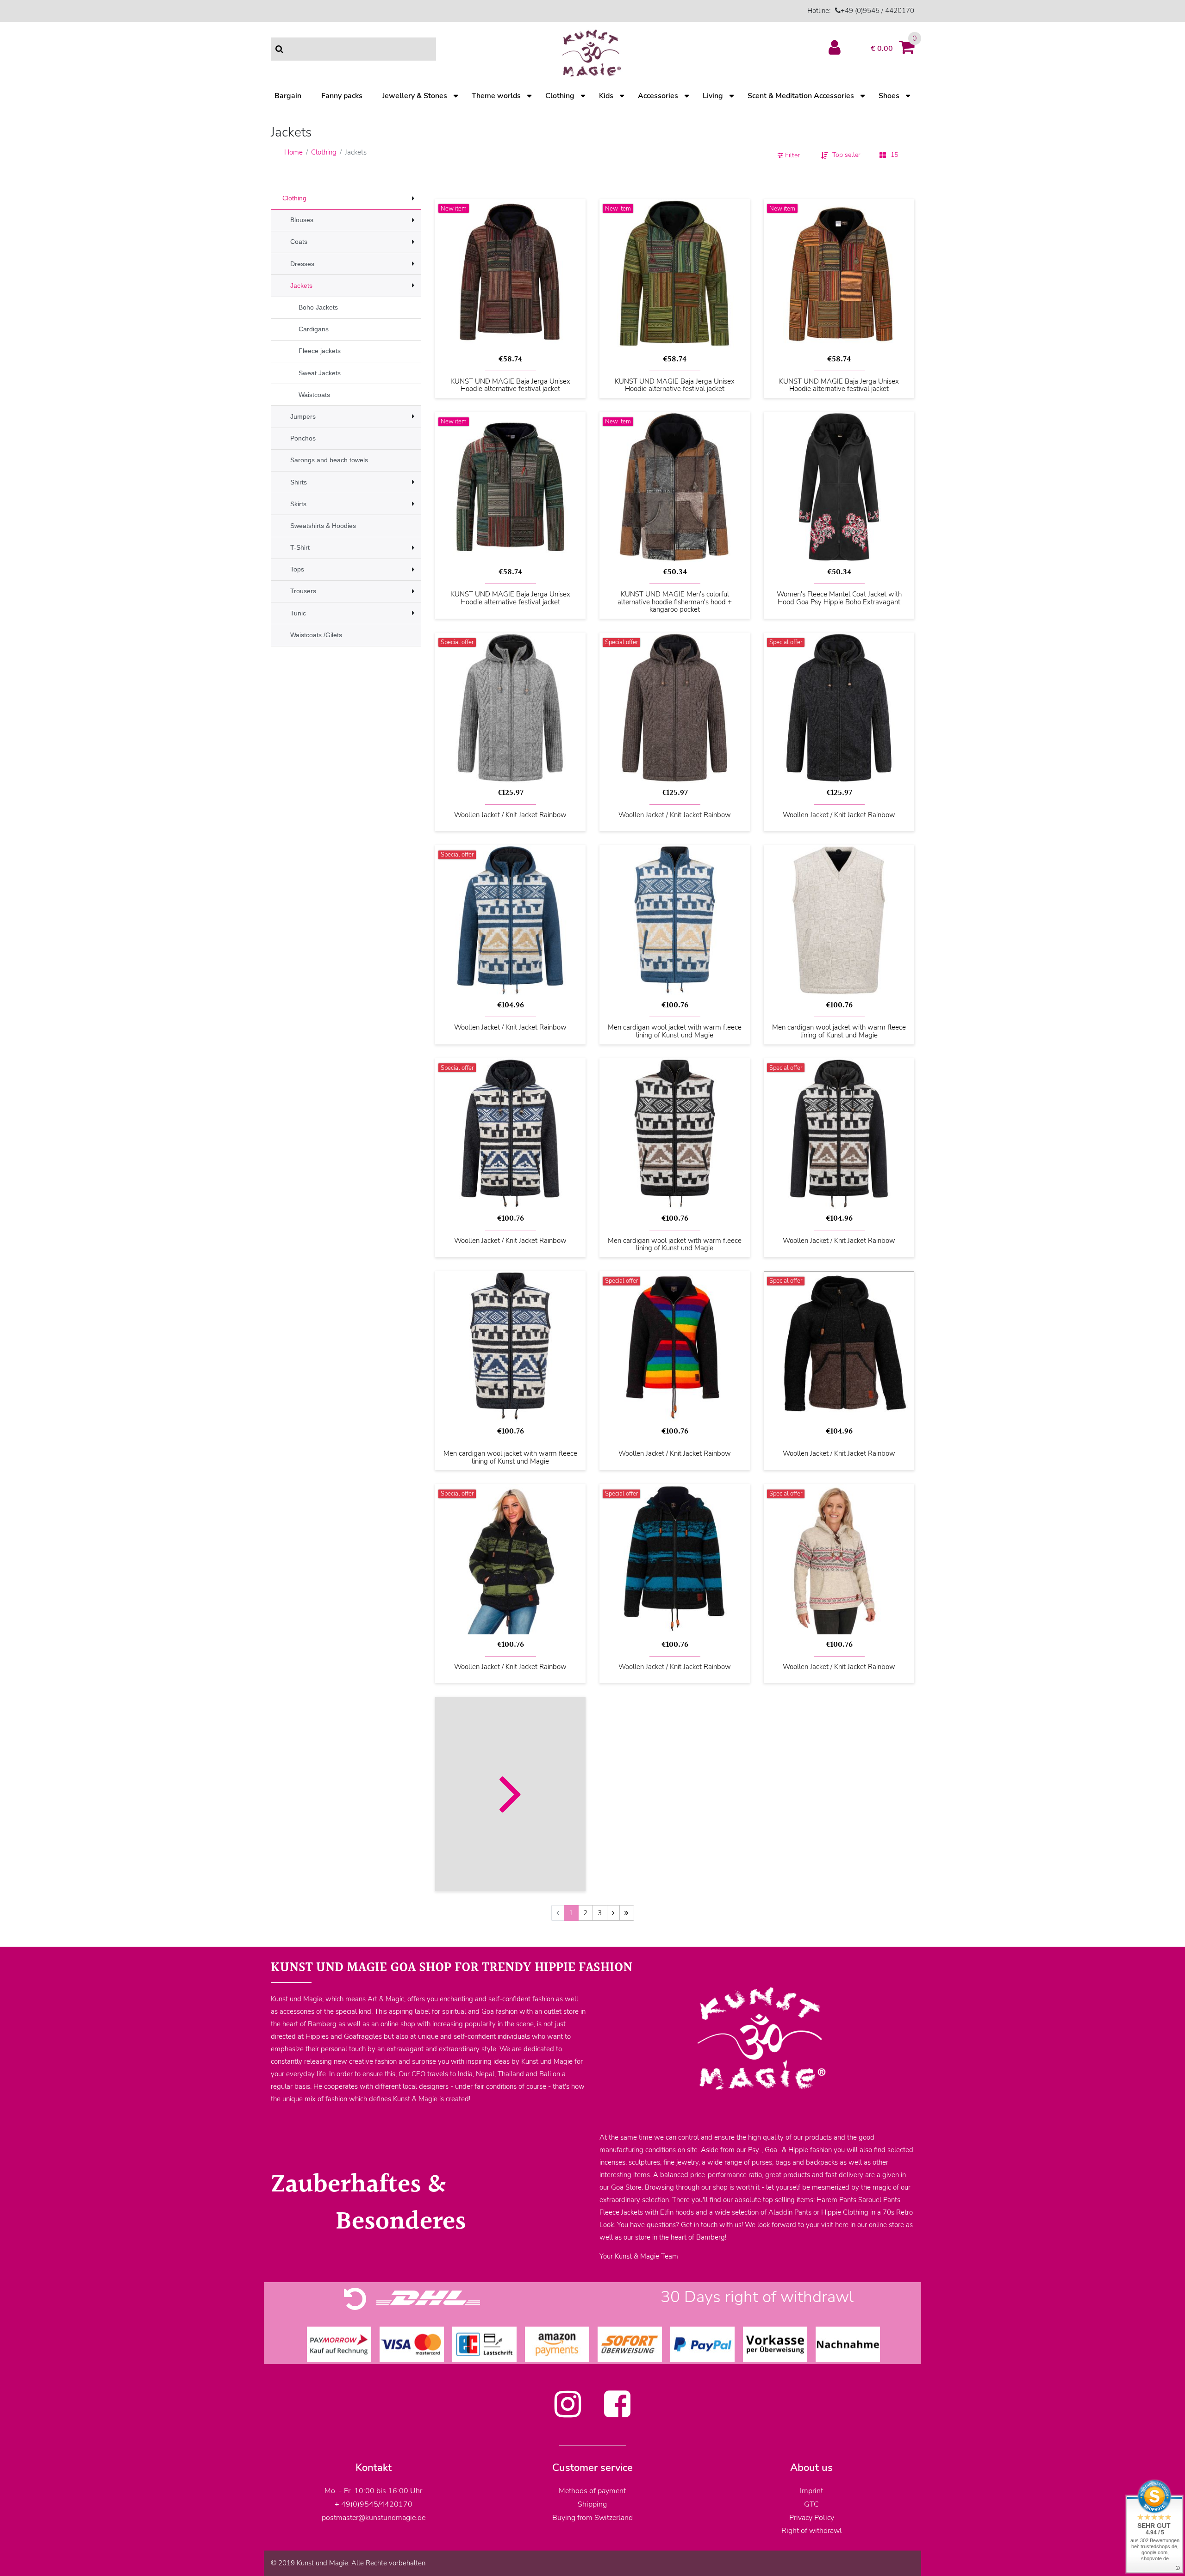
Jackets (301, 286)
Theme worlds (496, 96)
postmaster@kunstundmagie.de (374, 2518)
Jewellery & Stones (415, 96)
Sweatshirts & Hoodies (323, 526)
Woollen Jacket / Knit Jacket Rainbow (510, 815)
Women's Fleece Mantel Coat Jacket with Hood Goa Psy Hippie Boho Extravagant (839, 598)
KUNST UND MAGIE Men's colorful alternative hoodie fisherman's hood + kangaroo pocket (675, 602)
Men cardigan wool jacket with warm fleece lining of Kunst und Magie (675, 1031)
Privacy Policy (812, 2518)
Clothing (560, 96)
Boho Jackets (318, 307)
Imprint (811, 2491)
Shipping (592, 2504)
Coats (299, 242)
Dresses (302, 264)
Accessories (658, 96)
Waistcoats (314, 395)
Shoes (889, 96)
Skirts (298, 504)
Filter (792, 155)
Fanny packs (342, 96)
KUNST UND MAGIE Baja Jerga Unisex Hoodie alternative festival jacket (510, 385)
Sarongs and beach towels (329, 460)
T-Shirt (300, 547)
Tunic (298, 613)
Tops (297, 569)
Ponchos (303, 438)
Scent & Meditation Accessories (801, 96)
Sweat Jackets (320, 373)
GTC (811, 2504)
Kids (606, 96)
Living (713, 96)
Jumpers (303, 416)
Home (293, 152)
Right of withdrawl (812, 2531)
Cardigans (314, 329)
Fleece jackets (320, 351)
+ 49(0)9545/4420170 (374, 2504)
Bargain (288, 96)
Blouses (302, 220)
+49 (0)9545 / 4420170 (877, 11)
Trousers (303, 591)
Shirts (299, 482)
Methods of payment (592, 2491)
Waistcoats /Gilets (316, 635)
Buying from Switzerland (592, 2518)
